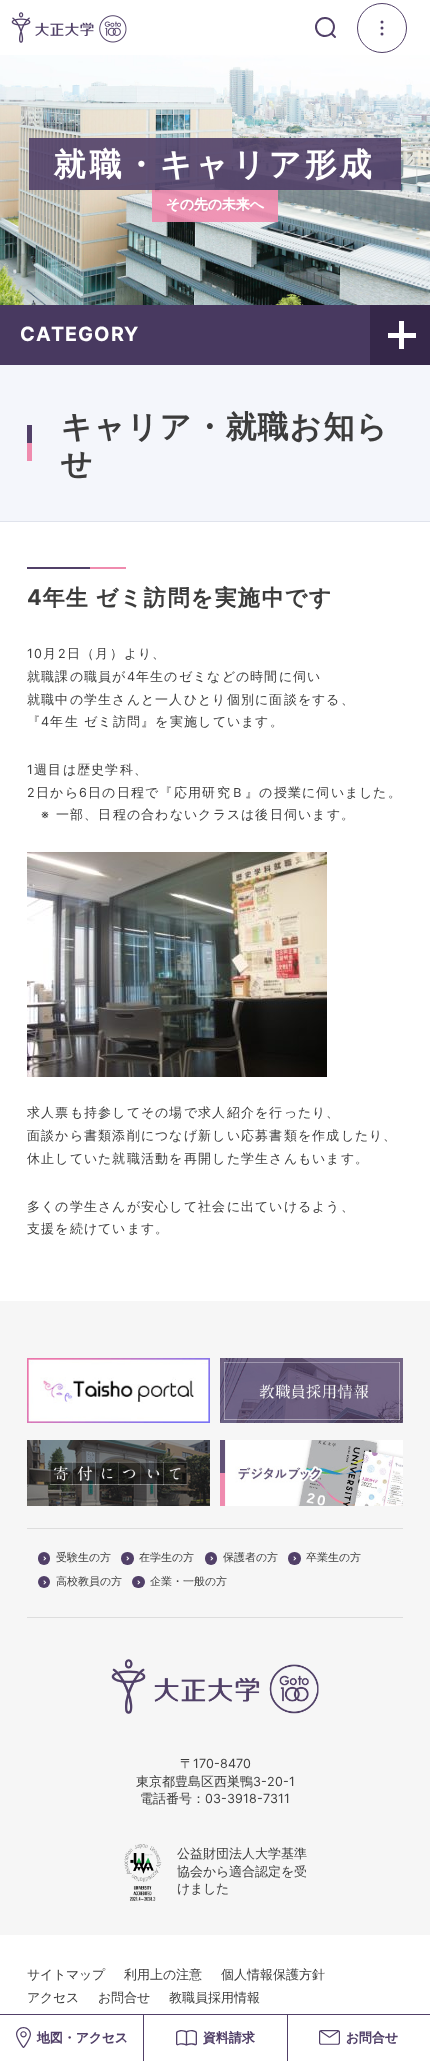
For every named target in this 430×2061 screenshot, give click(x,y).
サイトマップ (66, 1974)
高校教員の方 (89, 1582)
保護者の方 (250, 1558)
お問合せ (124, 1997)
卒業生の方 (333, 1558)
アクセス (53, 1997)
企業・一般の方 (188, 1582)
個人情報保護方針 (273, 1974)
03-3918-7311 (247, 1798)
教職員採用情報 (214, 1997)
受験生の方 (83, 1558)
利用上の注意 (163, 1974)
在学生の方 (166, 1558)
